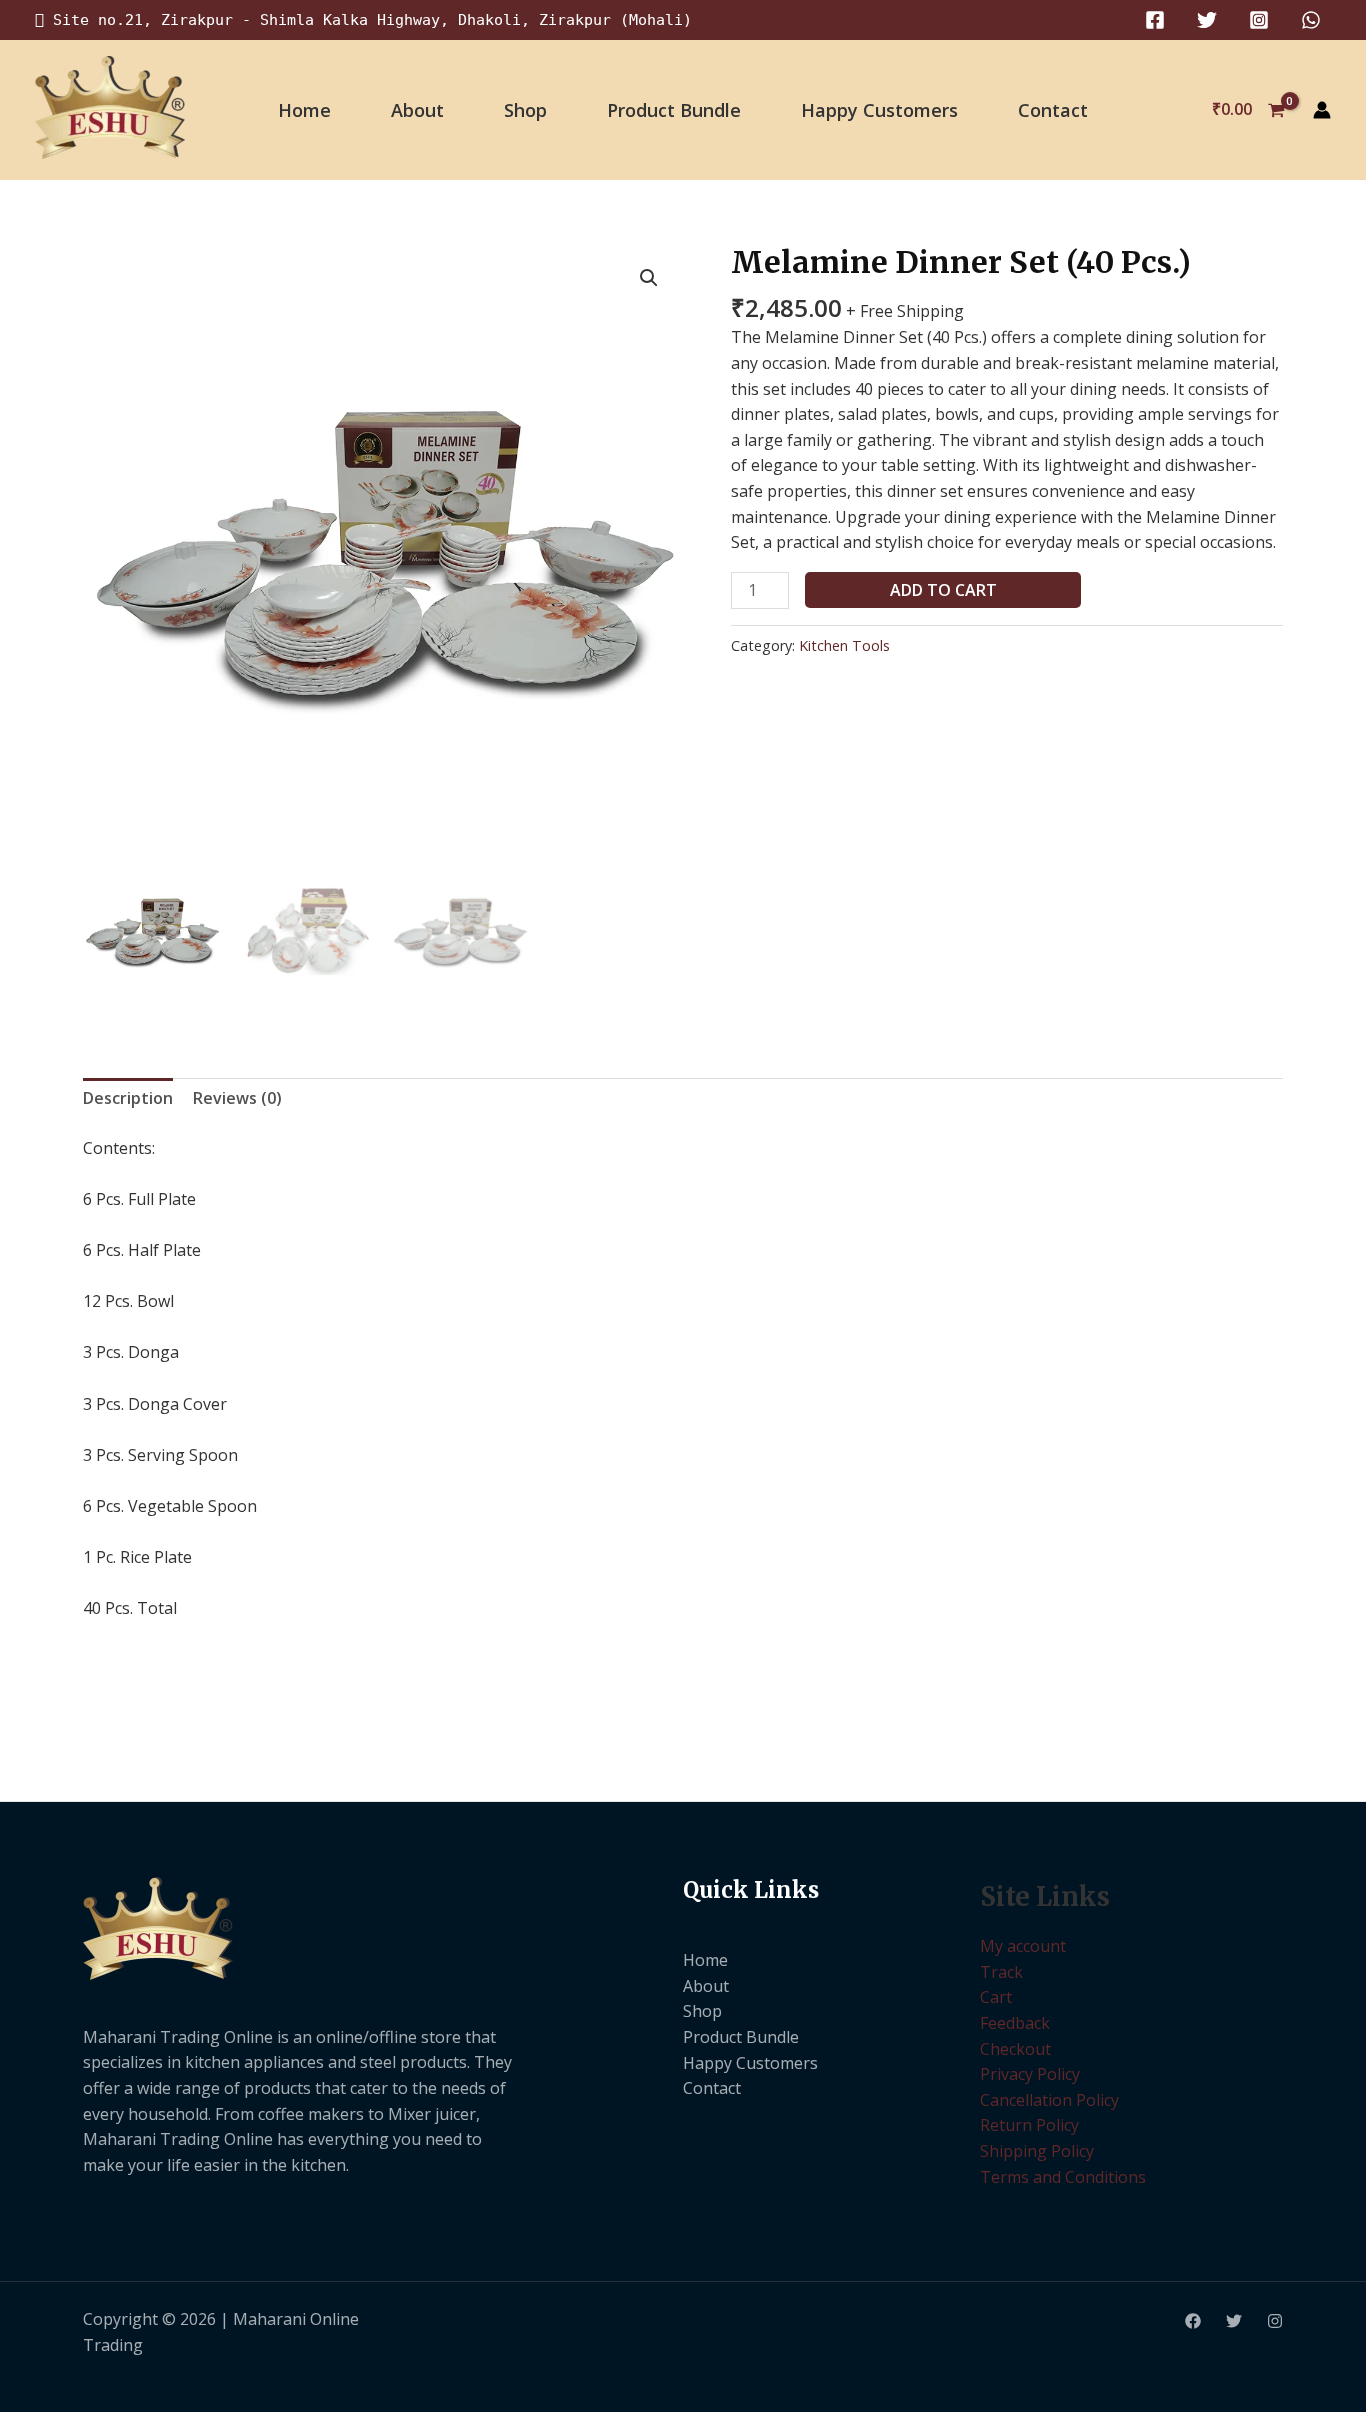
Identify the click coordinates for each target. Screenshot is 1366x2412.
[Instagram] (1259, 20)
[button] (649, 278)
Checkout (1015, 2049)
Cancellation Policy (1049, 2100)
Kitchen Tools (844, 645)
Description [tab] (128, 1098)
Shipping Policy (1037, 2151)
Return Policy (1029, 2125)
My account (1023, 1946)
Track (1001, 1972)
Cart (996, 1997)
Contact (1053, 110)
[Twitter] (1207, 20)
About (417, 110)
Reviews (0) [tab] (237, 1098)
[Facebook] (1155, 20)
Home (304, 110)
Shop (525, 110)
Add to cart (943, 590)
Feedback (1015, 2023)
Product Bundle (674, 110)
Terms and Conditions (1063, 2177)
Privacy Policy (1030, 2074)
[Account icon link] (1322, 110)
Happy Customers (879, 110)
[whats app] (1311, 20)
